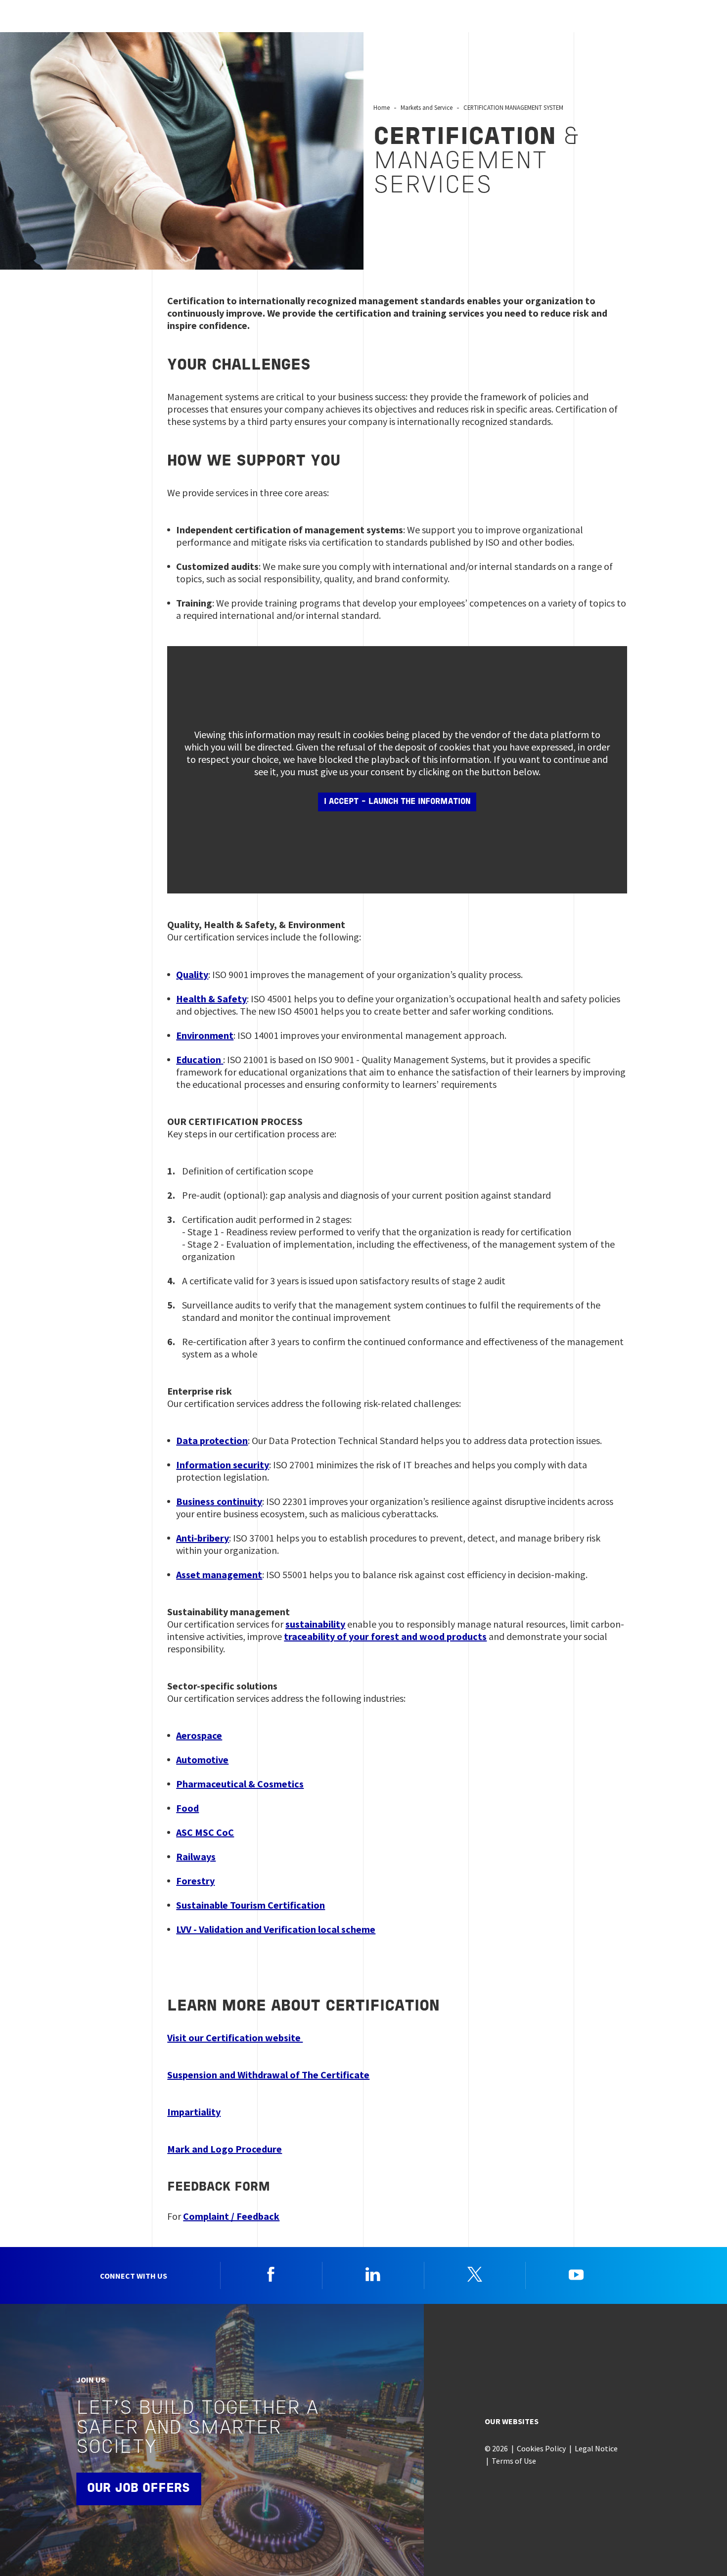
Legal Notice (596, 2448)
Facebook (271, 2274)
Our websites (512, 2421)
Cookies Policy (541, 2448)
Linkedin (373, 2274)
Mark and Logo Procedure (225, 2149)
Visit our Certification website (235, 2037)
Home (382, 107)
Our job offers (138, 2489)
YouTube (576, 2274)
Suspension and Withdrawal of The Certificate (268, 2075)
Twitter (475, 2274)
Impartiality (194, 2112)
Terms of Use (514, 2461)
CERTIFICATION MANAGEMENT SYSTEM (513, 107)
